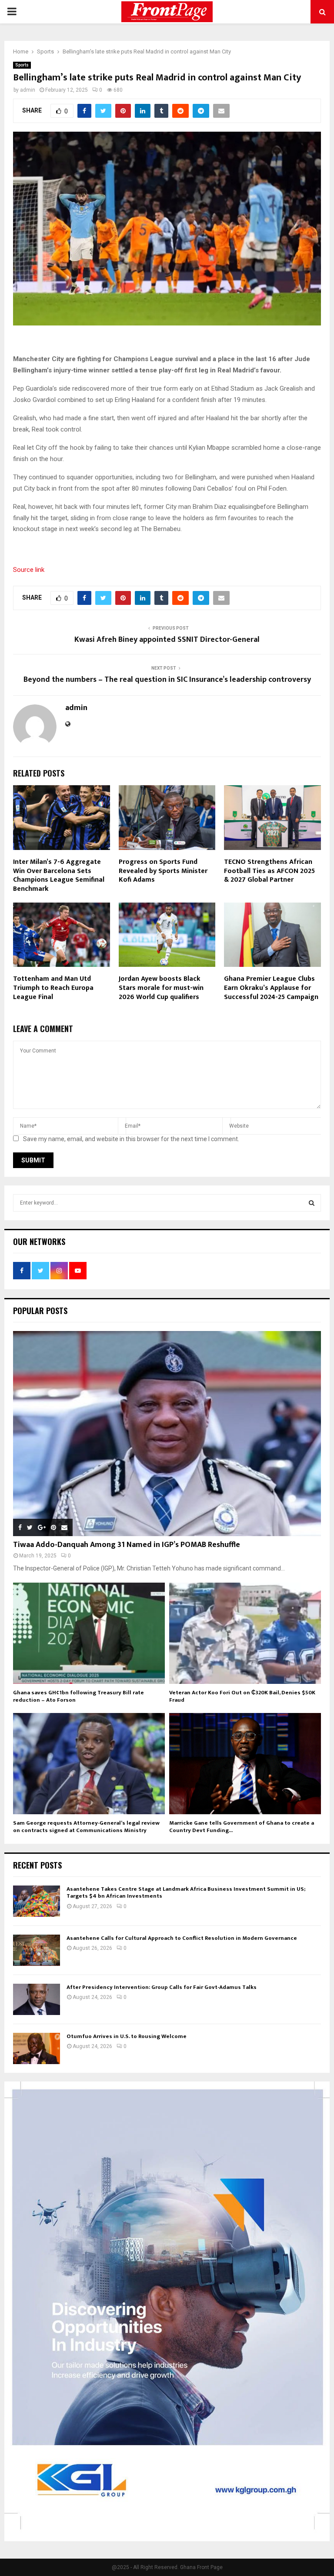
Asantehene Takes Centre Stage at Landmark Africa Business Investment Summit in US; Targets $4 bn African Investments (186, 1893)
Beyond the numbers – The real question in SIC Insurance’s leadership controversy (167, 680)
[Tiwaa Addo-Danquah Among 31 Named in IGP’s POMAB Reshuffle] (167, 1434)
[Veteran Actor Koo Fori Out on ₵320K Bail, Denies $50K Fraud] (245, 1633)
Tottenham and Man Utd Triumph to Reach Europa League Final (53, 988)
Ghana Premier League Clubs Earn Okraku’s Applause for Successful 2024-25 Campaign (271, 988)
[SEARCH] (312, 1203)
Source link (29, 570)
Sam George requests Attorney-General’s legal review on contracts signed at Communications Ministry (86, 1827)
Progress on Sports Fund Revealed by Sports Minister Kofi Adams (163, 871)
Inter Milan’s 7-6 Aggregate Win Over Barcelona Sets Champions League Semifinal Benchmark (59, 875)
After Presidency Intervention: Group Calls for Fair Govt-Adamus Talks (162, 1987)
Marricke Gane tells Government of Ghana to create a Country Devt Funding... (242, 1827)
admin (28, 90)
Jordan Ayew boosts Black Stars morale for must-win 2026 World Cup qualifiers (161, 988)
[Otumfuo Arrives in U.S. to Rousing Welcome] (37, 2048)
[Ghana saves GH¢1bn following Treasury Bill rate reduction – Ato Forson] (89, 1633)
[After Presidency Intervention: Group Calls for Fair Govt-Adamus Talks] (37, 1999)
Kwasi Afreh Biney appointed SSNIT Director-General (167, 640)
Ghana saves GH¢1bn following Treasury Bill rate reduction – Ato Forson (78, 1696)
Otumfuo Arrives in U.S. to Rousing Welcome (127, 2036)
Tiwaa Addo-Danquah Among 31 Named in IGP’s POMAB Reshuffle (127, 1545)
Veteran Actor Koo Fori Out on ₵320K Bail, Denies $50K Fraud (242, 1696)
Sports (22, 65)
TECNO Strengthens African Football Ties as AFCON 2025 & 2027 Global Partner (269, 871)
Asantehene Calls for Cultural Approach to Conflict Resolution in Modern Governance (182, 1938)
